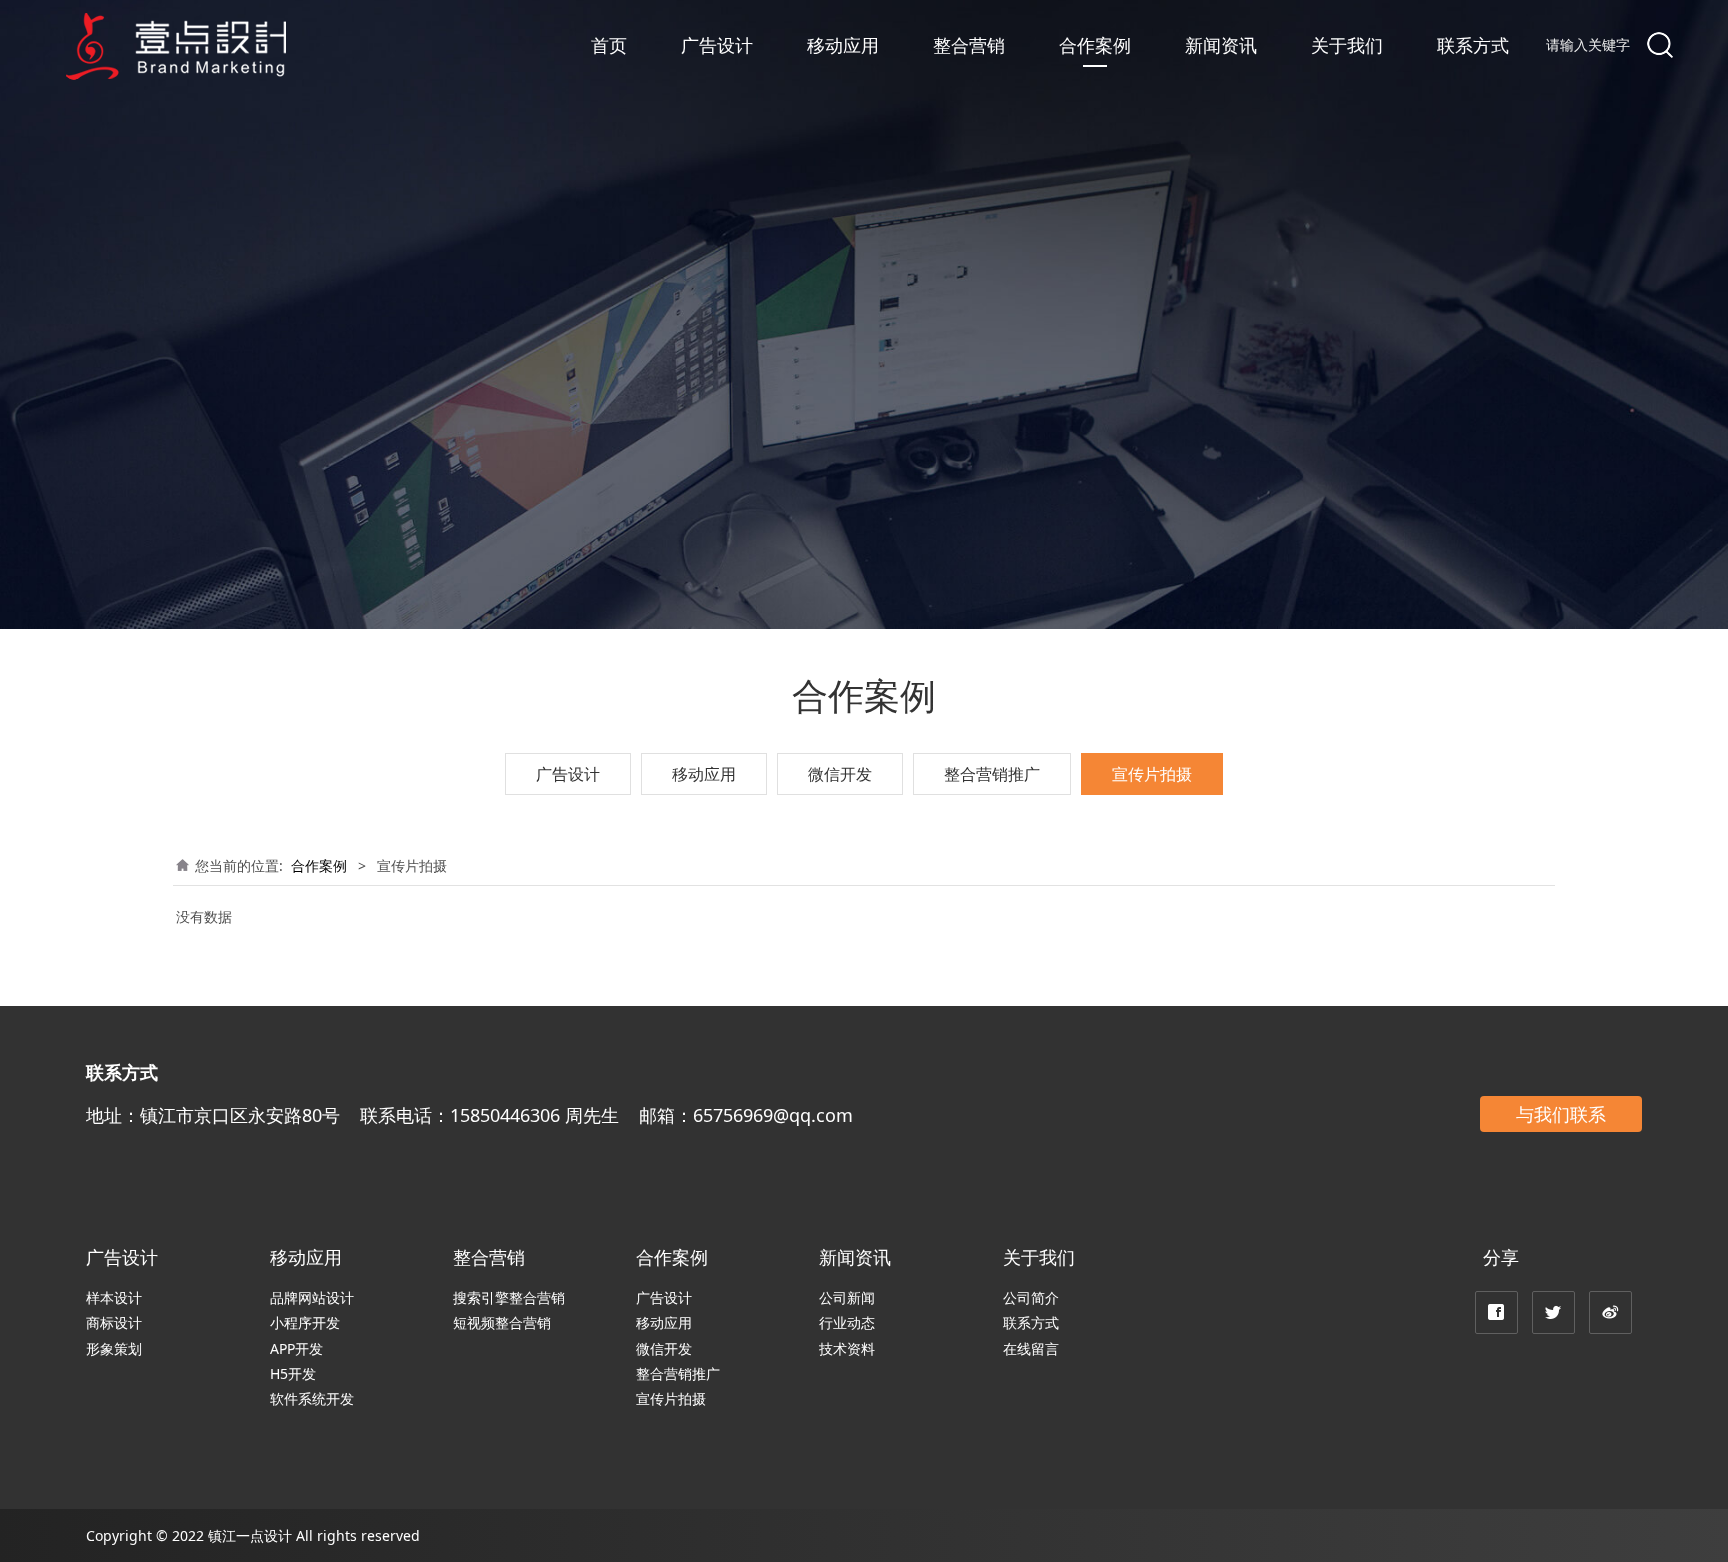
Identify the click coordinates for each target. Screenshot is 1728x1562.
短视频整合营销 (502, 1322)
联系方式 (1473, 45)
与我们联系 (1561, 1114)
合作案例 (1095, 45)
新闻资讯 (1221, 45)
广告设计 (717, 45)
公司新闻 (847, 1297)
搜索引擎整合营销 (509, 1297)
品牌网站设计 (312, 1297)
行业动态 (847, 1322)
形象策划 (114, 1348)
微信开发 (840, 774)
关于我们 (1347, 45)
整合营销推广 (992, 774)
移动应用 (843, 45)
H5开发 (293, 1373)
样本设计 (114, 1297)
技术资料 (847, 1348)
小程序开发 (305, 1322)
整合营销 (969, 45)
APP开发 (296, 1348)
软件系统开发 (312, 1398)
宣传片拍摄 (1152, 774)
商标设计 (114, 1322)
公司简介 (1031, 1297)
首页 (609, 45)
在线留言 (1031, 1348)
